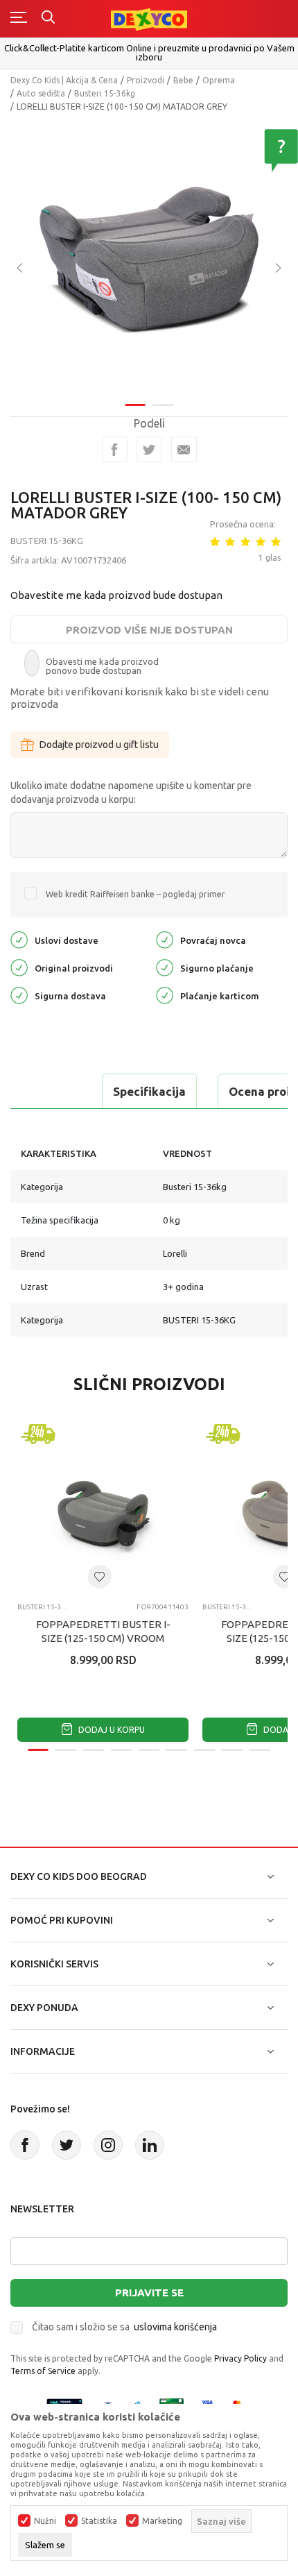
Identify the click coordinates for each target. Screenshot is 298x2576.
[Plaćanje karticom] (165, 994)
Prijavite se (149, 2293)
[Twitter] (67, 2145)
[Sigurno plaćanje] (165, 966)
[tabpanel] (149, 258)
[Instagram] (108, 2145)
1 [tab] (135, 405)
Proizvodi (146, 80)
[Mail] (184, 449)
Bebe (183, 80)
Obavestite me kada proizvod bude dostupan (116, 595)
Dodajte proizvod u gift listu (99, 745)
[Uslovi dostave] (19, 939)
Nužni (45, 2521)
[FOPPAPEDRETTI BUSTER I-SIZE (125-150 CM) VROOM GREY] (103, 1506)
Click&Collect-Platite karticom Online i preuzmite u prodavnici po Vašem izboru (149, 52)
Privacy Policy (240, 2358)
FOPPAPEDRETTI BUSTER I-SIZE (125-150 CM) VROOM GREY (103, 1638)
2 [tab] (163, 405)
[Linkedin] (150, 2145)
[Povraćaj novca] (165, 939)
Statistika (99, 2521)
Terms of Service (43, 2371)
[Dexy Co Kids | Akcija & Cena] (149, 18)
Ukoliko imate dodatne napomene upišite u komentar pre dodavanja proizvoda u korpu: (131, 793)
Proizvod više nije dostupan (149, 630)
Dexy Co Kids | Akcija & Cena (64, 80)
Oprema (219, 80)
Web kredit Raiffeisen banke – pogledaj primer (135, 894)
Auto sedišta (41, 93)
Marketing (162, 2521)
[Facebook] (115, 449)
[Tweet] (149, 449)
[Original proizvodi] (19, 966)
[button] (100, 1577)
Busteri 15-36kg (105, 93)
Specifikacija (149, 1091)
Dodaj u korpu (111, 1730)
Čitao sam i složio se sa (124, 2327)
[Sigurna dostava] (19, 994)
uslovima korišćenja (175, 2327)
